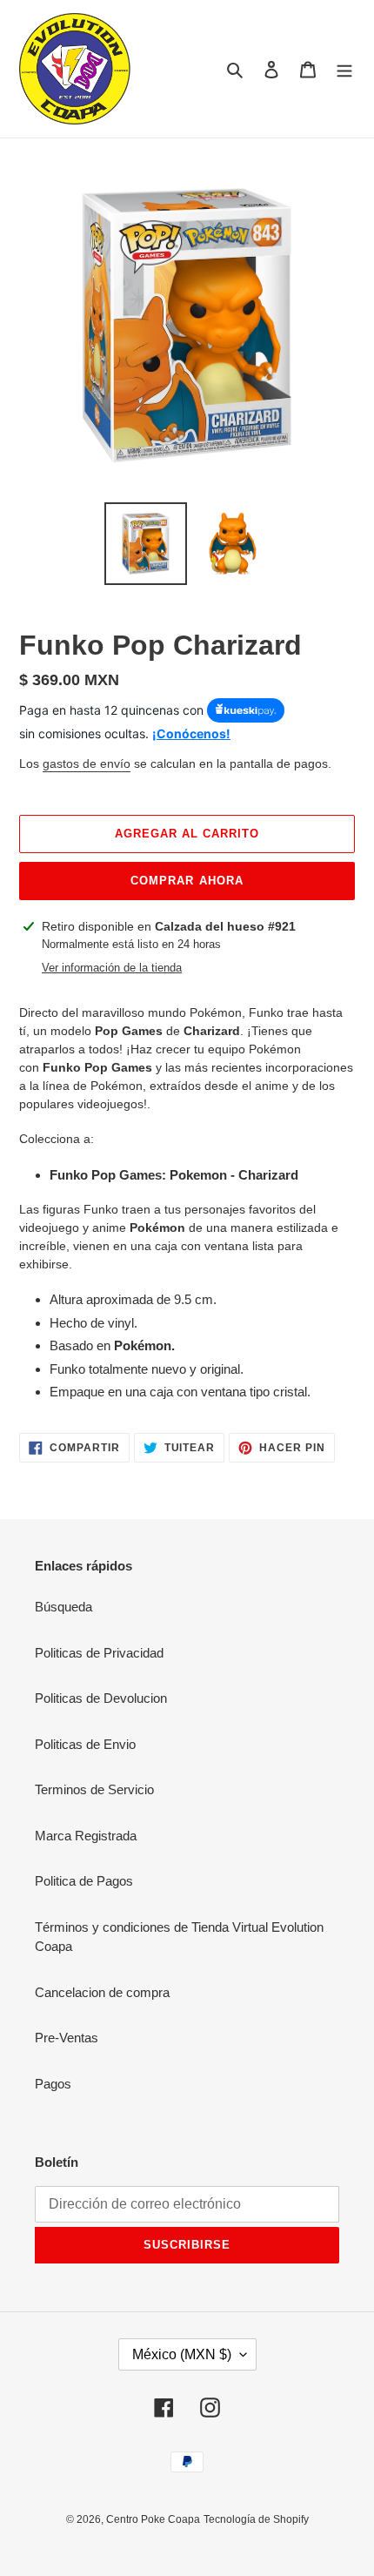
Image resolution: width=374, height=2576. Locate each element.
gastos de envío (87, 763)
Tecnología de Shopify (256, 2519)
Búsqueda (63, 1607)
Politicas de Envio (85, 1744)
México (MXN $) (182, 2354)
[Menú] (344, 69)
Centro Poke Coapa (153, 2519)
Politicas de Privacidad (99, 1653)
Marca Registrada (86, 1836)
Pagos (53, 2084)
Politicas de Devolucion (101, 1698)
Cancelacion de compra (102, 1992)
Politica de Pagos (84, 1881)
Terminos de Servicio (94, 1789)
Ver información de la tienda (112, 968)
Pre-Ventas (67, 2038)
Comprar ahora (187, 881)
